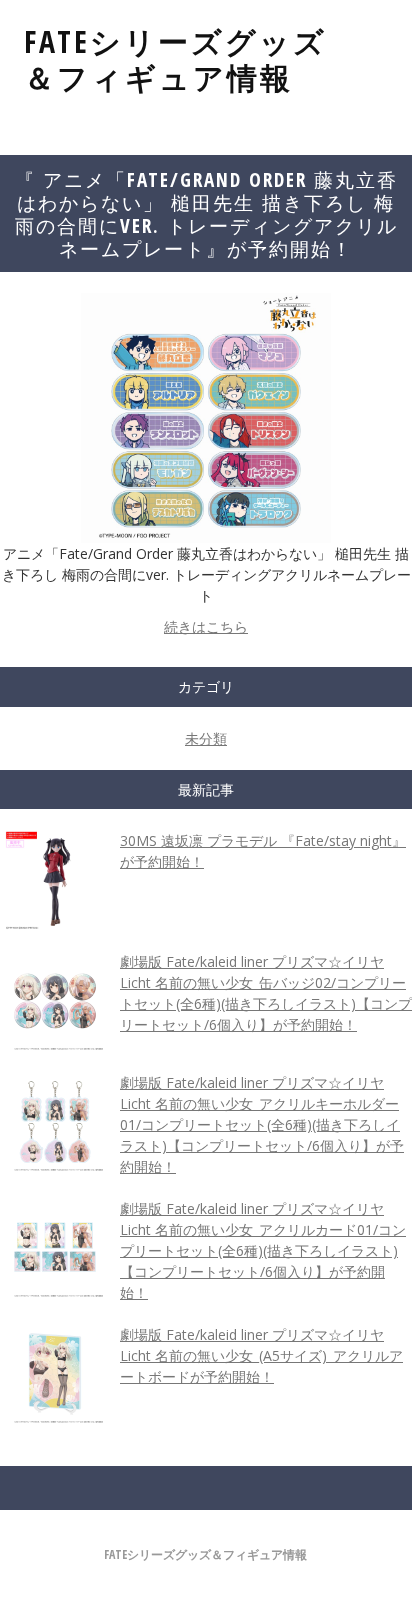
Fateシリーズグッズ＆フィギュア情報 (175, 59)
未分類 (206, 738)
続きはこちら (206, 626)
